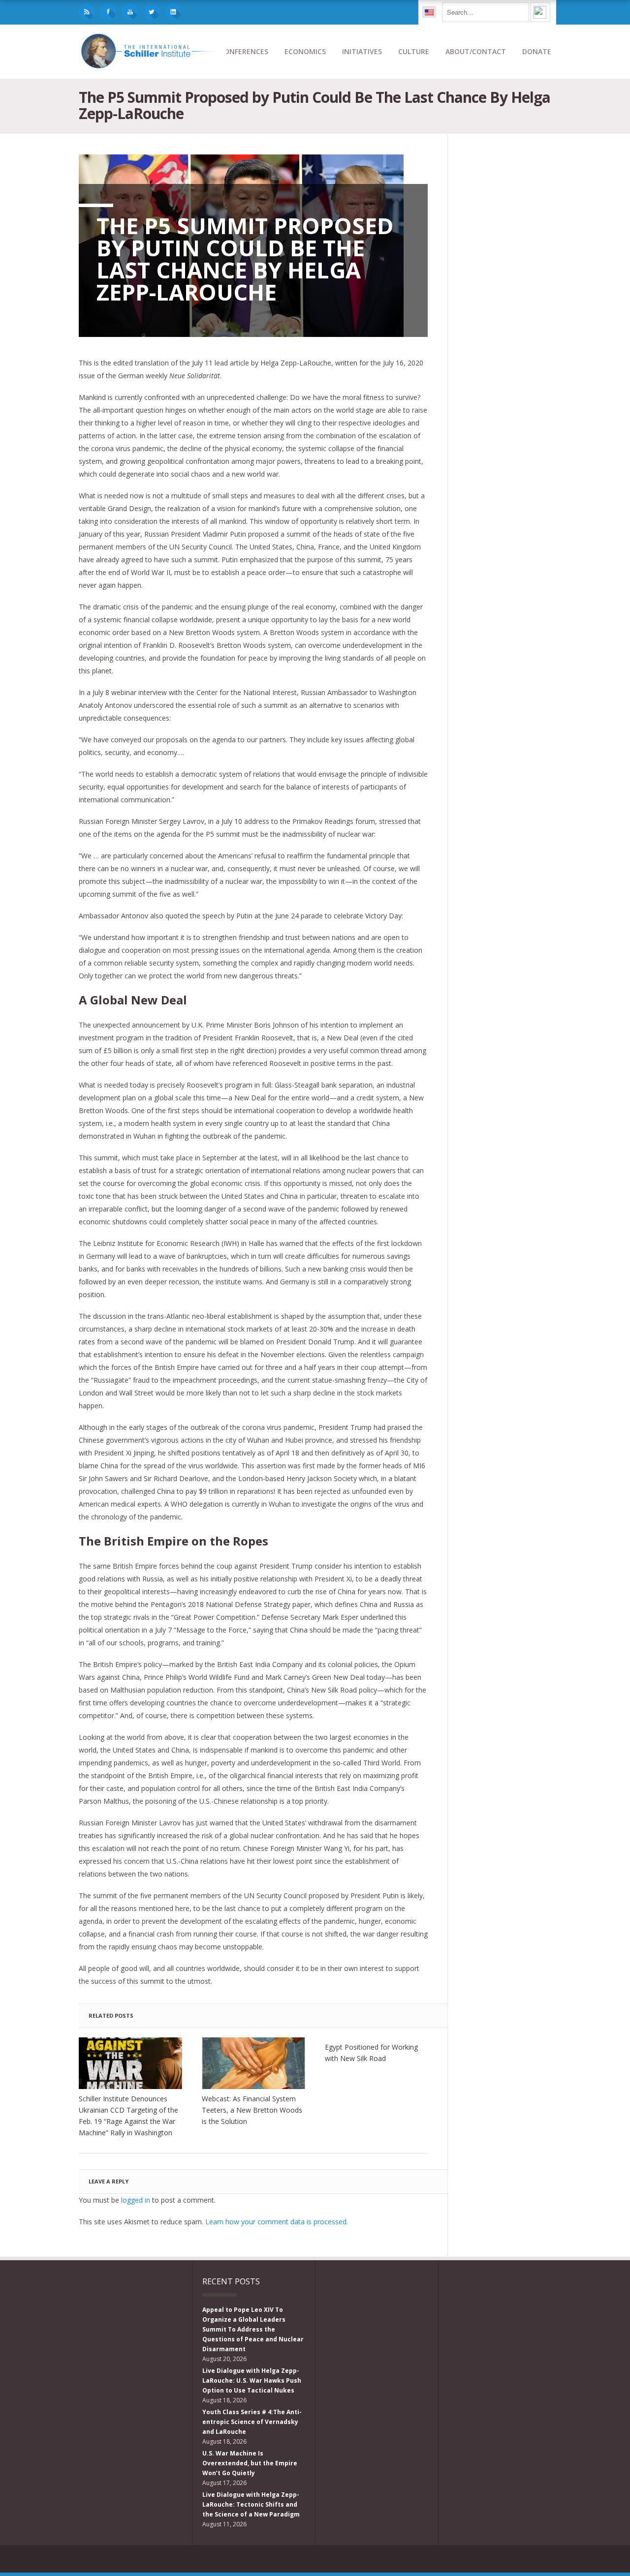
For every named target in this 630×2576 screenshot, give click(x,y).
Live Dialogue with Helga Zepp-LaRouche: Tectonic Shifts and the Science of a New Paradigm (251, 2504)
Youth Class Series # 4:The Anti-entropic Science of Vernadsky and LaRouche (252, 2422)
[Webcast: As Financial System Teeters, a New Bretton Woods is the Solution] (253, 2063)
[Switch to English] (429, 12)
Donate (537, 51)
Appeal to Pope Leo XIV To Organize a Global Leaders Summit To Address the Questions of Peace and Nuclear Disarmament (253, 2329)
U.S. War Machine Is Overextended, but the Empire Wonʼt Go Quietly (250, 2463)
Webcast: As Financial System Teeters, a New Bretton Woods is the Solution (252, 2110)
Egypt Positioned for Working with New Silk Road (371, 2053)
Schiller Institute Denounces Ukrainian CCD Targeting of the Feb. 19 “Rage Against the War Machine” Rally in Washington (128, 2116)
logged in (136, 2200)
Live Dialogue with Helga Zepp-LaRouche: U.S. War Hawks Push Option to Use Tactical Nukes (252, 2380)
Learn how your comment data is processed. (277, 2222)
